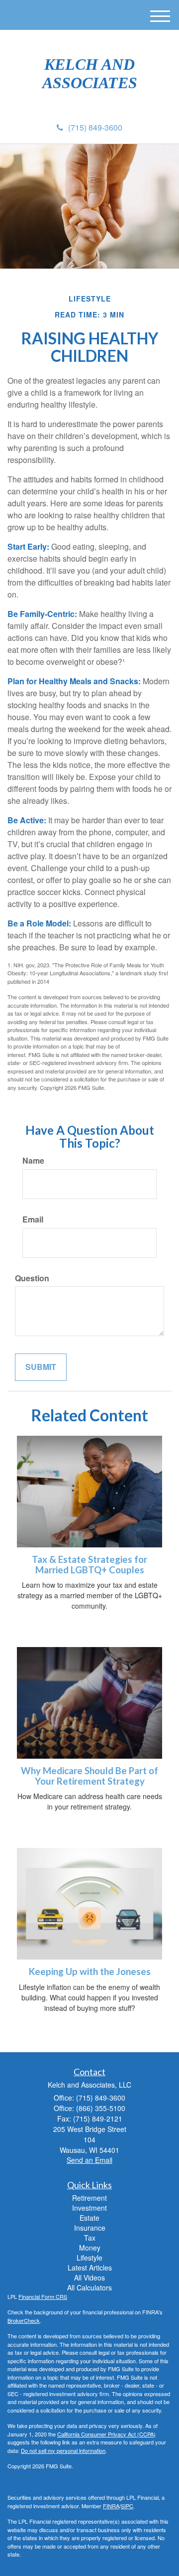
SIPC (127, 2506)
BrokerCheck (24, 2320)
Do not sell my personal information (63, 2450)
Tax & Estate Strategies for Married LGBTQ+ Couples (89, 1565)
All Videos (89, 2277)
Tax (90, 2238)
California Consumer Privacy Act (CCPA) (106, 2434)
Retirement (89, 2198)
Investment (89, 2208)
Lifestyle (89, 2258)
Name (33, 1161)
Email (33, 1219)
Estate (89, 2218)
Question (32, 1278)
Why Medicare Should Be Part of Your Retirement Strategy (89, 1776)
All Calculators (89, 2287)
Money (90, 2248)
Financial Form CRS (43, 2296)
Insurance (90, 2228)
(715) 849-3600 (95, 127)
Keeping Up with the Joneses (90, 1971)
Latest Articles (90, 2268)
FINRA (111, 2506)
